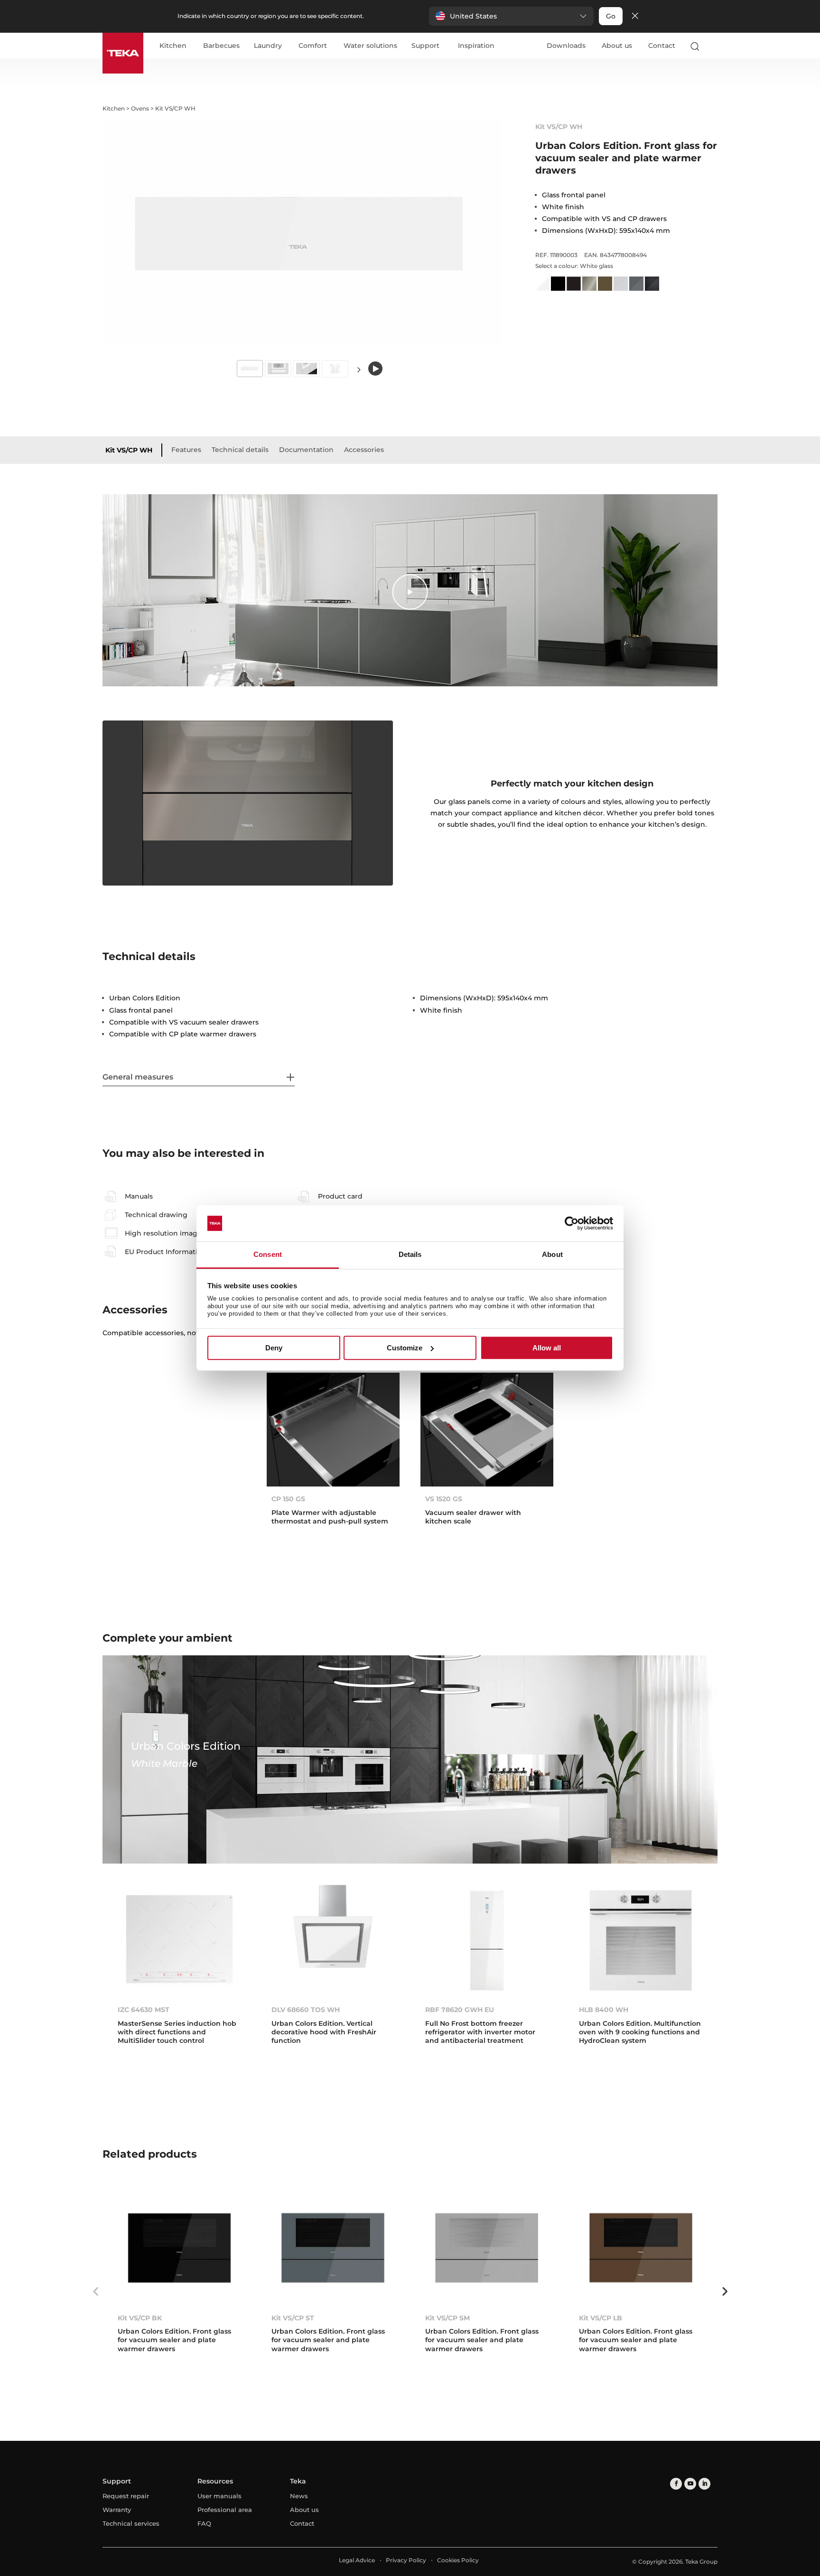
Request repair (126, 2496)
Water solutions (370, 46)
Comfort (313, 46)
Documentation (306, 450)
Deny (274, 1348)
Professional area (225, 2510)
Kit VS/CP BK (140, 2318)
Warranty (117, 2510)
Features (186, 450)
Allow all (547, 1348)
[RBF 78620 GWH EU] (487, 1940)
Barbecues (221, 46)
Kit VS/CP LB (601, 2318)
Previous (95, 2291)
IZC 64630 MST (144, 2010)
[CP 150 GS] (333, 1429)
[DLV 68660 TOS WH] (333, 1940)
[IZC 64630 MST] (179, 1940)
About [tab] (552, 1255)
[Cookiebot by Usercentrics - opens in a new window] (572, 1223)
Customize (405, 1348)
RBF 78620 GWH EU (460, 2010)
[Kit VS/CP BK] (179, 2248)
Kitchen (173, 46)
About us (617, 46)
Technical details (240, 450)
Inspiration (476, 46)
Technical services (131, 2523)
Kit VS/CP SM (447, 2318)
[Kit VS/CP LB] (641, 2248)
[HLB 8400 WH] (641, 1940)
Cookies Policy (458, 2560)
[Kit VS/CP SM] (487, 2248)
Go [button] (611, 16)
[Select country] (713, 46)
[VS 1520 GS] (487, 1429)
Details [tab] (410, 1255)
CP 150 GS (288, 1499)
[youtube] (690, 2484)
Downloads (566, 46)
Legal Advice (357, 2560)
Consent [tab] (268, 1255)
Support (425, 46)
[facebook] (676, 2484)
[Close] (635, 16)
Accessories (364, 450)
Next (359, 369)
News (299, 2496)
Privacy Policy (406, 2560)
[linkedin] (704, 2484)
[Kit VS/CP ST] (333, 2248)
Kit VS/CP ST (293, 2318)
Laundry (268, 46)
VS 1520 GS (444, 1499)
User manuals (219, 2496)
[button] (511, 16)
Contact (662, 46)
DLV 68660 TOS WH (306, 2010)
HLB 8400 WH (604, 2010)
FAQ (204, 2523)
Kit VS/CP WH (129, 450)
